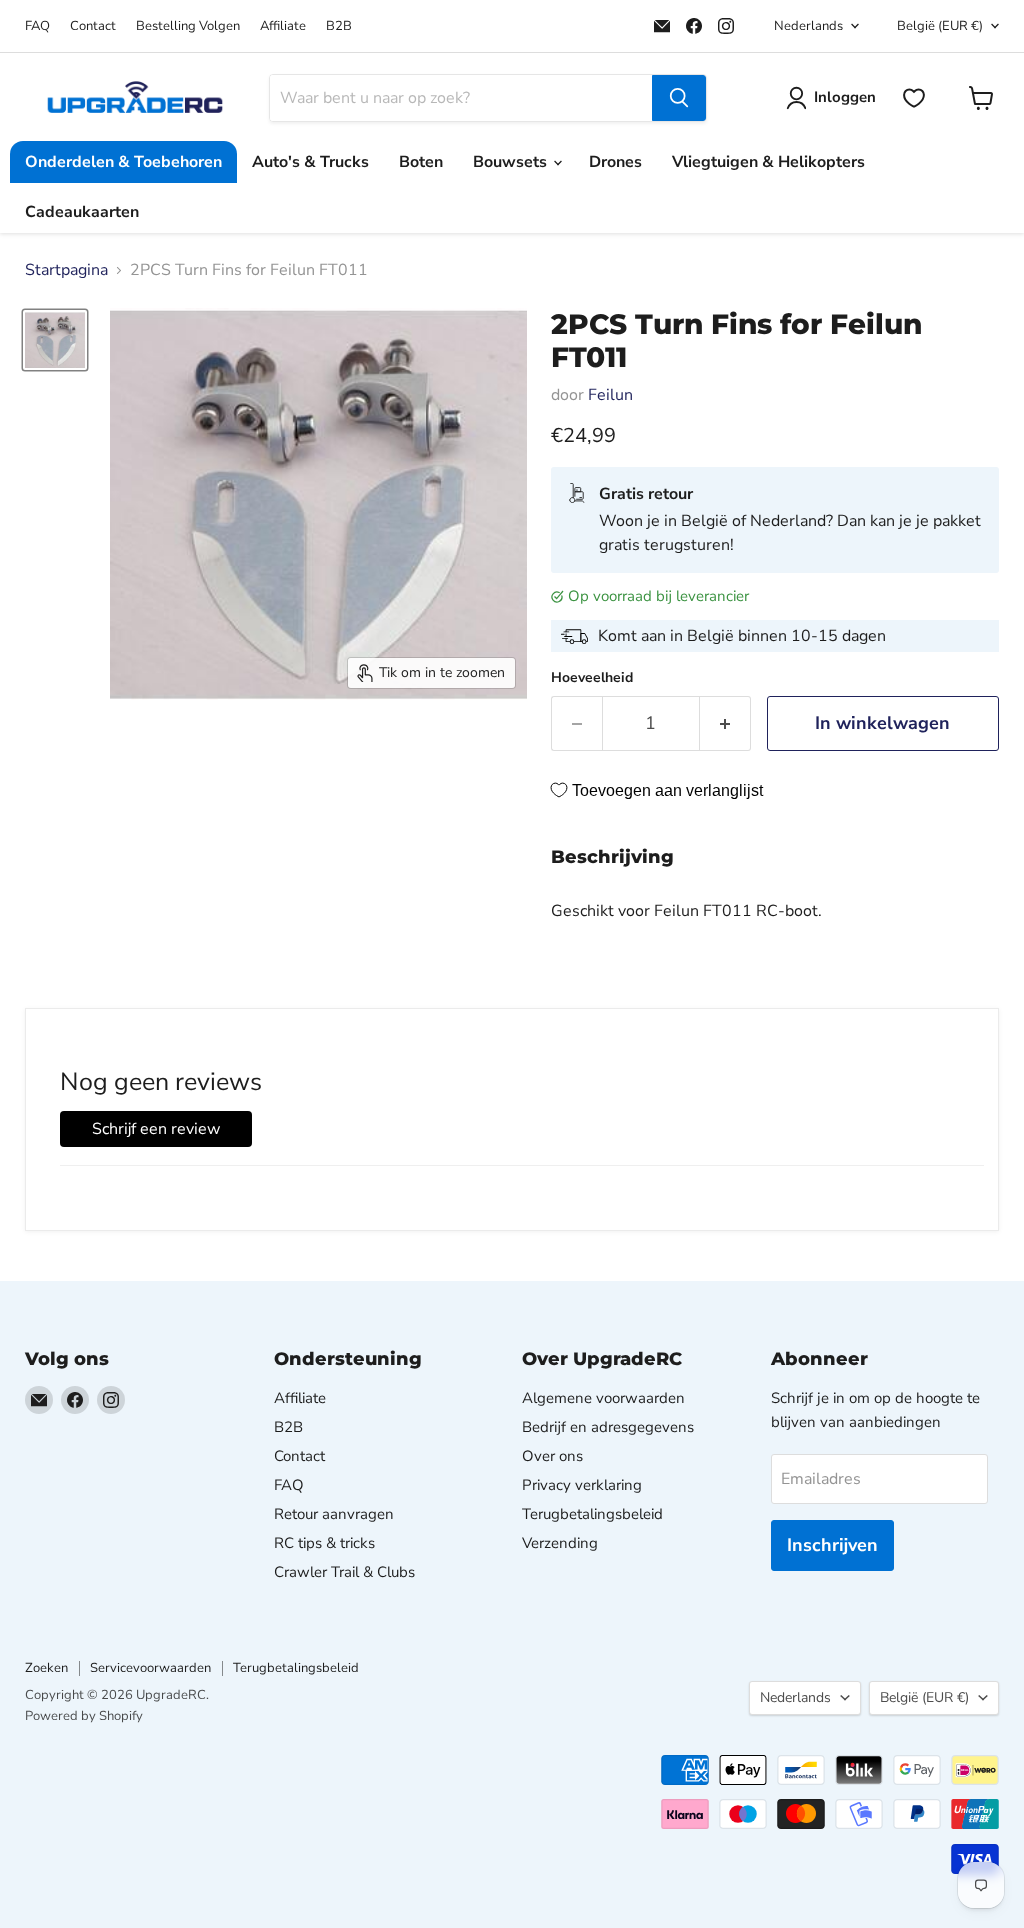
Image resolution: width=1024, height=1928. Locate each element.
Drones (615, 162)
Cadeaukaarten (82, 212)
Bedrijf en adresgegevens (608, 1427)
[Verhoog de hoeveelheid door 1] (725, 723)
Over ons (552, 1456)
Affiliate (283, 26)
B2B (339, 26)
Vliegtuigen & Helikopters (768, 162)
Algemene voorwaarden (603, 1398)
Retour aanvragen (334, 1514)
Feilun (610, 395)
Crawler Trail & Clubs (344, 1572)
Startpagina (66, 270)
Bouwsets (512, 162)
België (940, 26)
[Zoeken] (679, 98)
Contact (93, 26)
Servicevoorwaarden (150, 1668)
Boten (421, 162)
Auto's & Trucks (310, 162)
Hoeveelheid (592, 678)
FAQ (37, 26)
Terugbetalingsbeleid (592, 1514)
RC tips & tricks (324, 1543)
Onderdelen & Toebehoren (123, 162)
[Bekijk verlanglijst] (914, 98)
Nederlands (808, 26)
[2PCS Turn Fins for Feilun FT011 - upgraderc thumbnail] (55, 340)
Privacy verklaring (582, 1485)
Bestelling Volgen (188, 26)
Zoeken (46, 1668)
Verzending (560, 1543)
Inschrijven (832, 1545)
